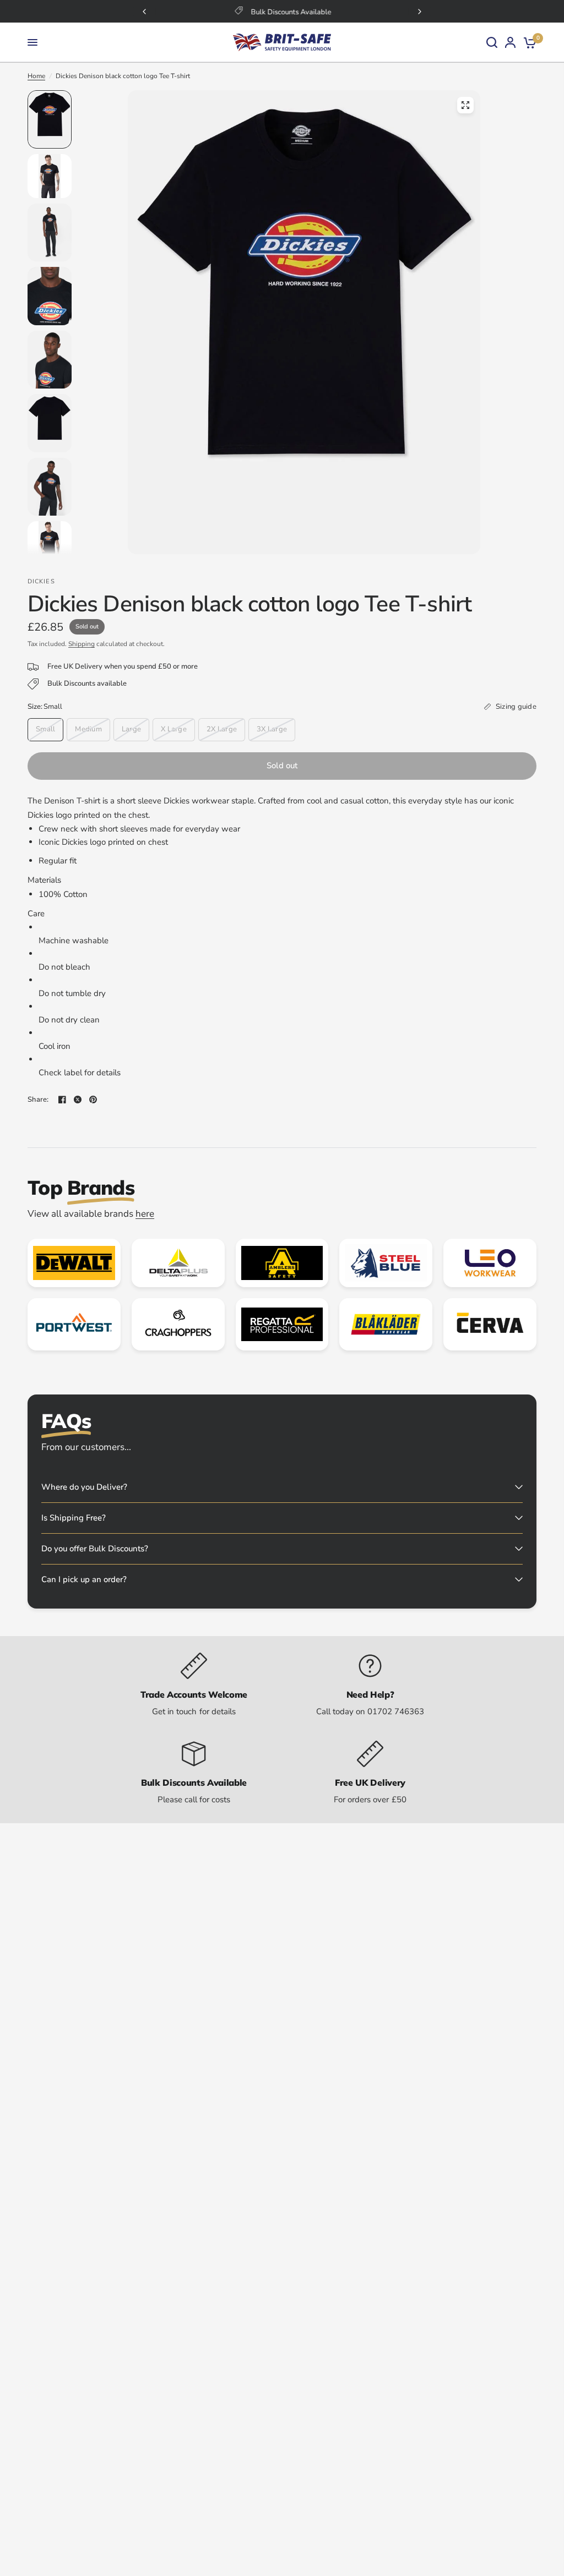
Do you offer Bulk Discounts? (95, 1549)
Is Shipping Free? (74, 1518)
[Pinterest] (93, 1100)
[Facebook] (62, 1100)
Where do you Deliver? (84, 1487)
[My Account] (510, 42)
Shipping (82, 644)
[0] (528, 42)
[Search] (492, 42)
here (145, 1214)
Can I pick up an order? (84, 1579)
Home (36, 76)
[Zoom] (465, 105)
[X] (78, 1100)
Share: (38, 1100)
